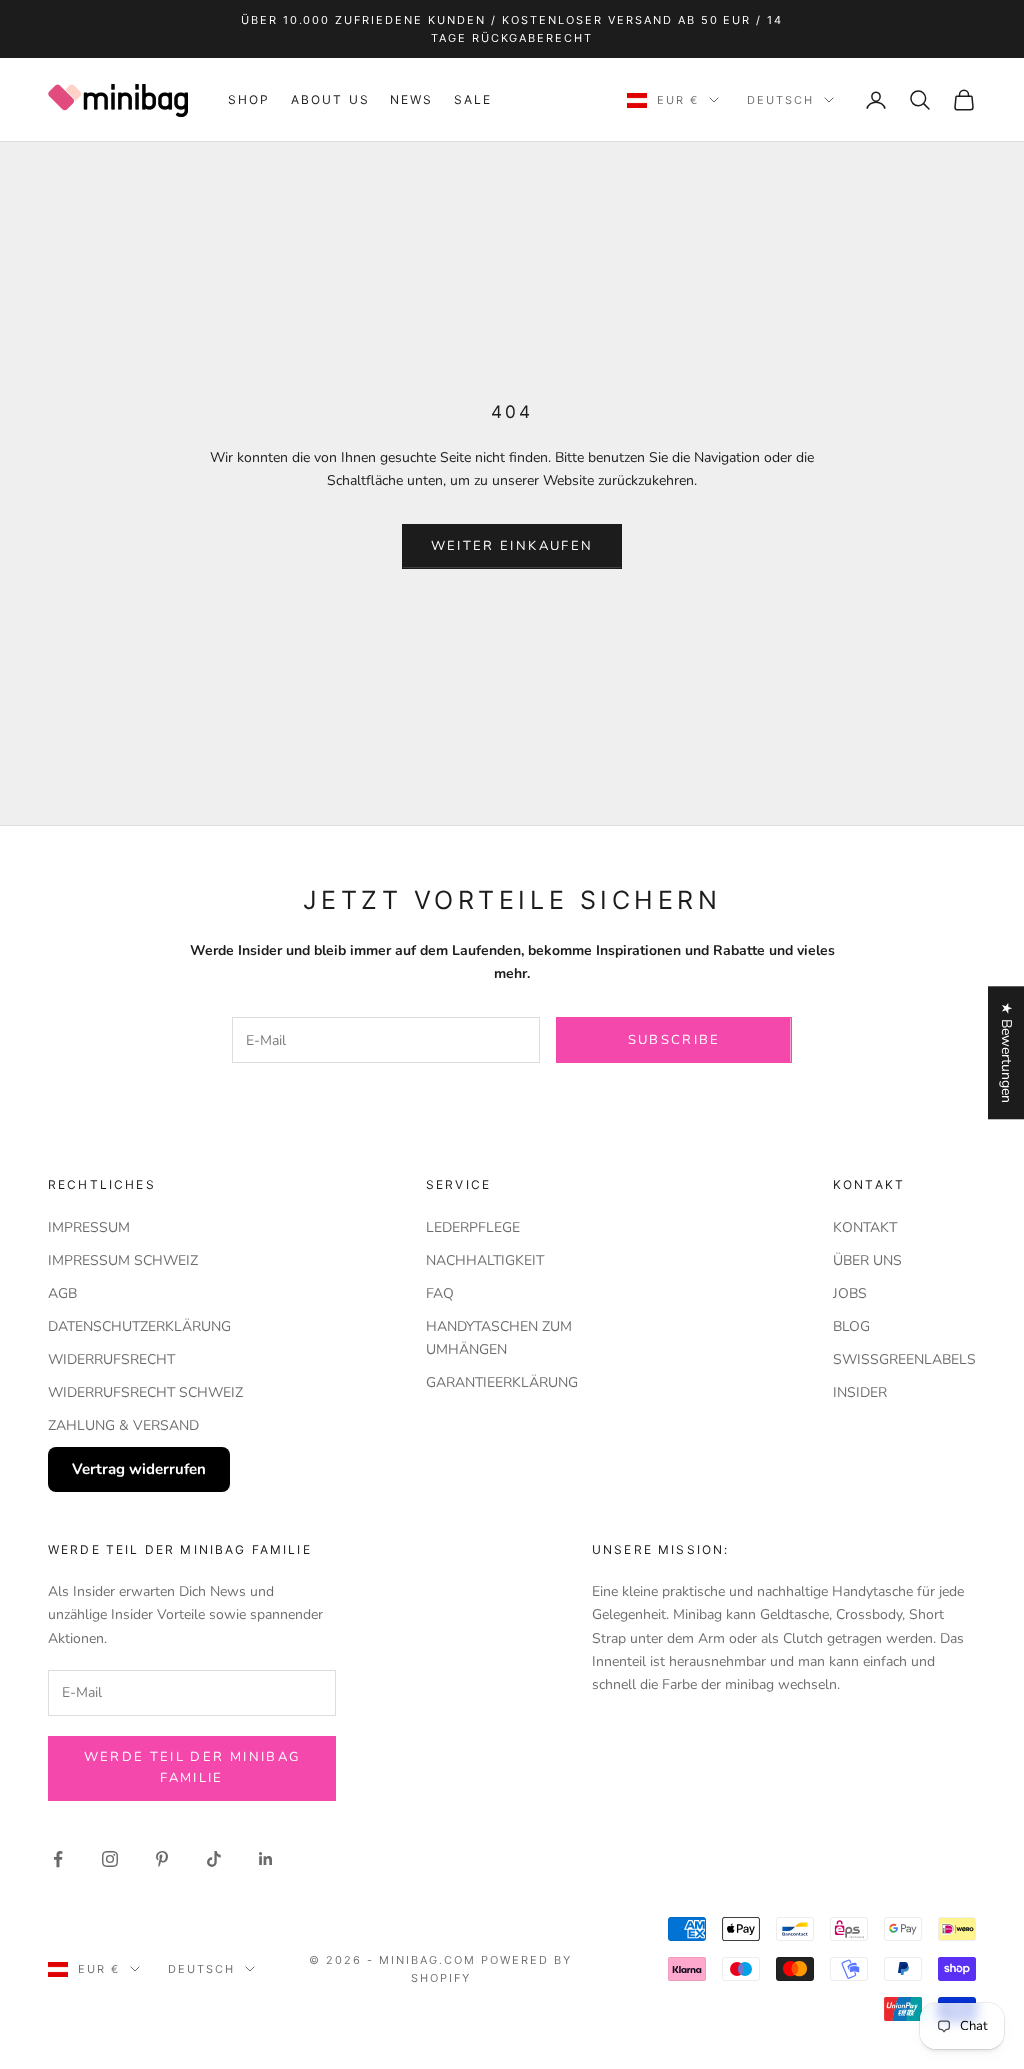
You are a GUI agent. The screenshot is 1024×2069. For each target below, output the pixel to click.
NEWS (412, 99)
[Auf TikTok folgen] (214, 1859)
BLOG (851, 1326)
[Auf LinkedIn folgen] (266, 1859)
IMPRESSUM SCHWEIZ (123, 1260)
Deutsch (780, 100)
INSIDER (860, 1392)
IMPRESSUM (89, 1227)
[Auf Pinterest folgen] (162, 1859)
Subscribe (674, 1040)
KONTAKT (865, 1227)
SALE (473, 99)
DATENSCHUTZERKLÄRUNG (139, 1326)
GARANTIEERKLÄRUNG (502, 1382)
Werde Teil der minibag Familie (192, 1767)
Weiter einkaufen (512, 546)
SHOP (249, 99)
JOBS (850, 1293)
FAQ (440, 1293)
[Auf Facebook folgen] (58, 1859)
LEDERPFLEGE (473, 1227)
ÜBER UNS (867, 1260)
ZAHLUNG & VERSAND (123, 1425)
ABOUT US (330, 99)
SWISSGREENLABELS (904, 1359)
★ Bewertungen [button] (1006, 1052)
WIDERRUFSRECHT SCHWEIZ (145, 1392)
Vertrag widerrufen (139, 1469)
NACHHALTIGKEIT (485, 1260)
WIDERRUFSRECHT (111, 1359)
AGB (62, 1293)
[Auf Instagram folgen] (110, 1859)
